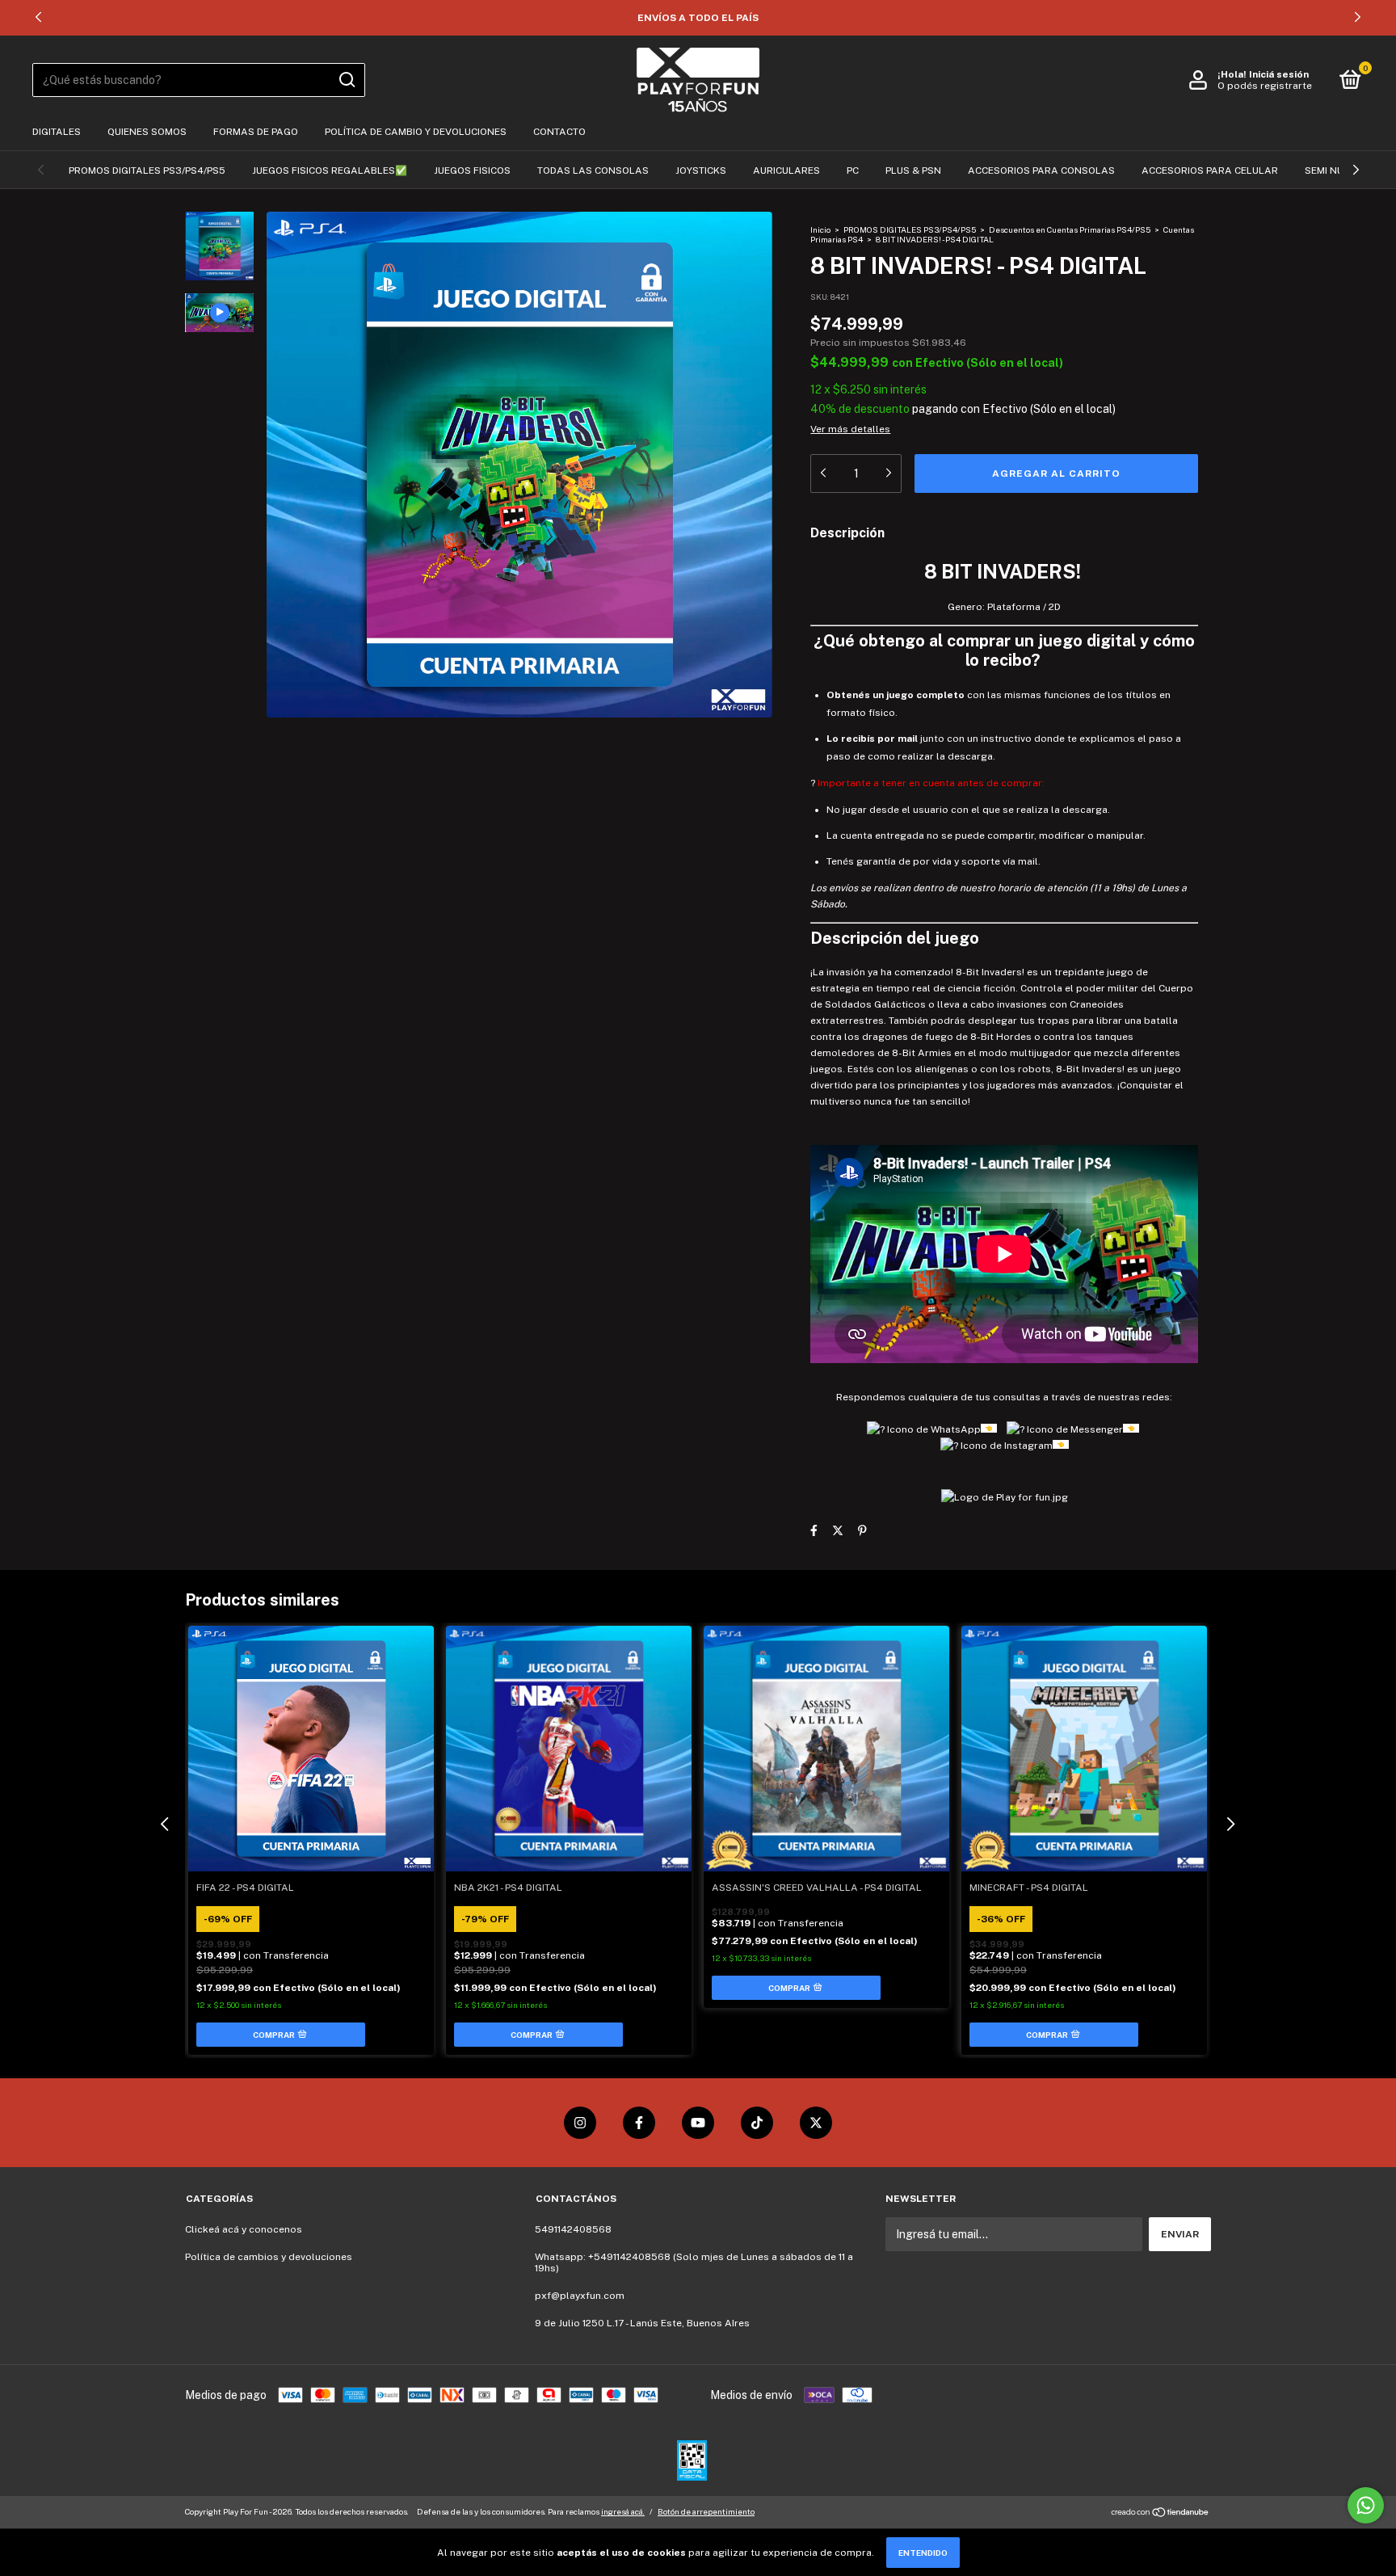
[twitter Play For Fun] (816, 2123)
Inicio (820, 229)
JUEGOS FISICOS (472, 170)
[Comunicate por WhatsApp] (1366, 2505)
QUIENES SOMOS (147, 132)
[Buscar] (346, 80)
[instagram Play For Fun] (580, 2123)
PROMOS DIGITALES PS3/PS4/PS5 (147, 170)
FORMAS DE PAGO (256, 132)
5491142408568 (573, 2229)
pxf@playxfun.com (580, 2296)
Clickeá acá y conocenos (244, 2229)
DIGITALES (57, 132)
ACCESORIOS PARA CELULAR (1210, 170)
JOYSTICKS (701, 170)
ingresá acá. (623, 2511)
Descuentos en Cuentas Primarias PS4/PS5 (1070, 229)
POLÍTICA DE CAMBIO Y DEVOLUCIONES (416, 132)
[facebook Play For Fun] (639, 2123)
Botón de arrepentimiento (706, 2511)
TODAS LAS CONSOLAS (593, 170)
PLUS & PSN (913, 170)
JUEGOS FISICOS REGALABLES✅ (330, 170)
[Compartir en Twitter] (838, 1531)
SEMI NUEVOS (1337, 170)
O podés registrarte (1265, 86)
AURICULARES (786, 170)
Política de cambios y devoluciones (269, 2257)
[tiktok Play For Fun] (757, 2123)
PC (853, 170)
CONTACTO (559, 132)
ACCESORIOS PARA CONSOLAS (1041, 170)
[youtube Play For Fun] (698, 2123)
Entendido (923, 2553)
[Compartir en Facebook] (814, 1531)
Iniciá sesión (1279, 74)
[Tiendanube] (1161, 2514)
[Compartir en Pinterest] (862, 1531)
